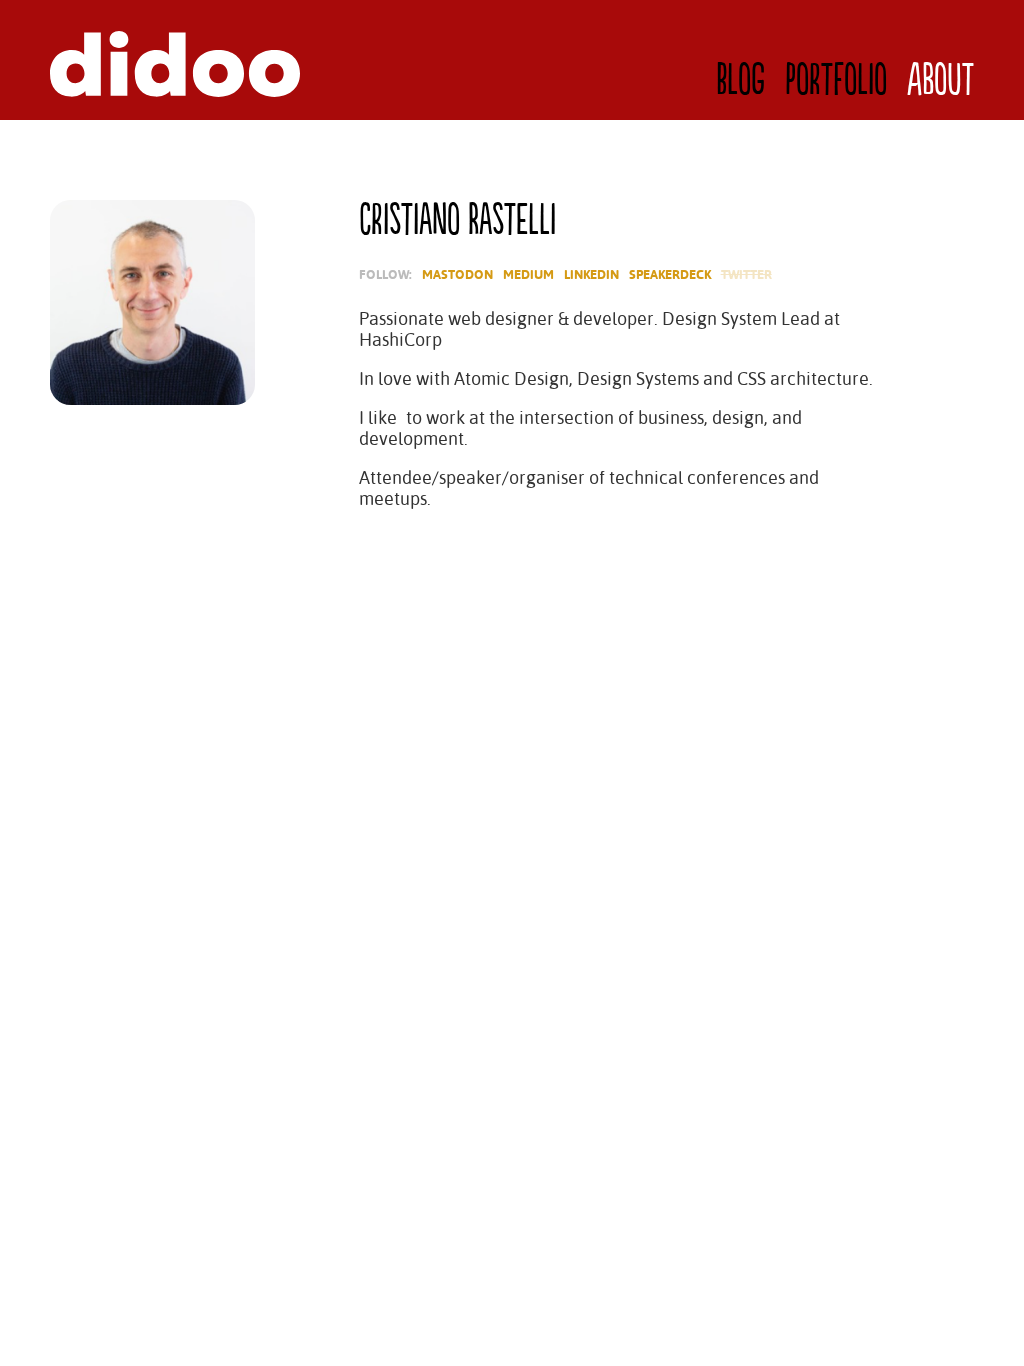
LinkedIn (591, 274)
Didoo (175, 64)
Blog (740, 81)
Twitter (746, 274)
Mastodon (457, 274)
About (940, 81)
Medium (528, 274)
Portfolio (836, 81)
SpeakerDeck (670, 274)
